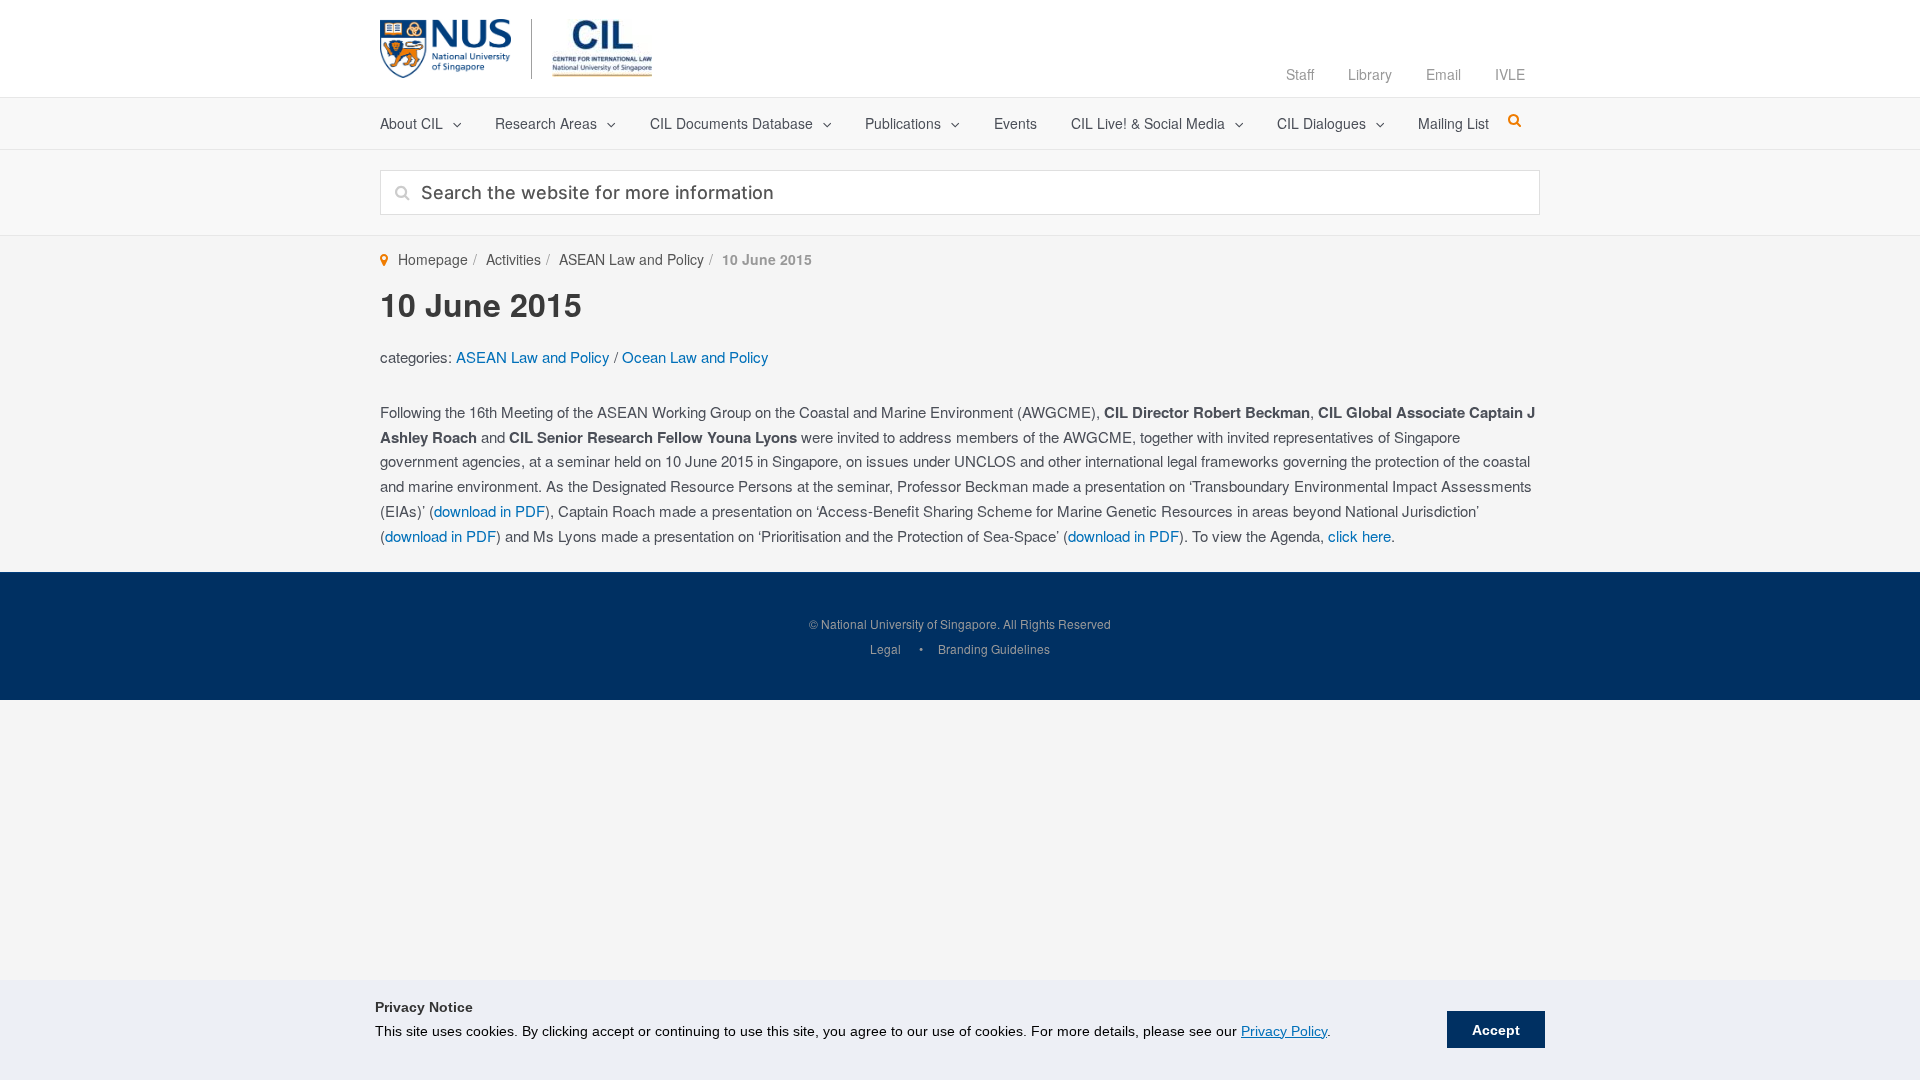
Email (1443, 74)
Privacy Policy (1284, 1031)
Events (1015, 123)
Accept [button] (1496, 1030)
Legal (885, 648)
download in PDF (489, 510)
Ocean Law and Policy (695, 356)
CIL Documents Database (731, 123)
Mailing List (1453, 123)
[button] (452, 123)
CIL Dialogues (1321, 123)
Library (1370, 74)
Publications (903, 123)
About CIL (411, 123)
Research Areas (546, 123)
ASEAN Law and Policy (631, 259)
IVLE (1510, 74)
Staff (1300, 74)
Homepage (433, 259)
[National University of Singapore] (445, 45)
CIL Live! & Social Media (1148, 123)
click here (1359, 535)
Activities (513, 259)
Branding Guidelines (994, 648)
